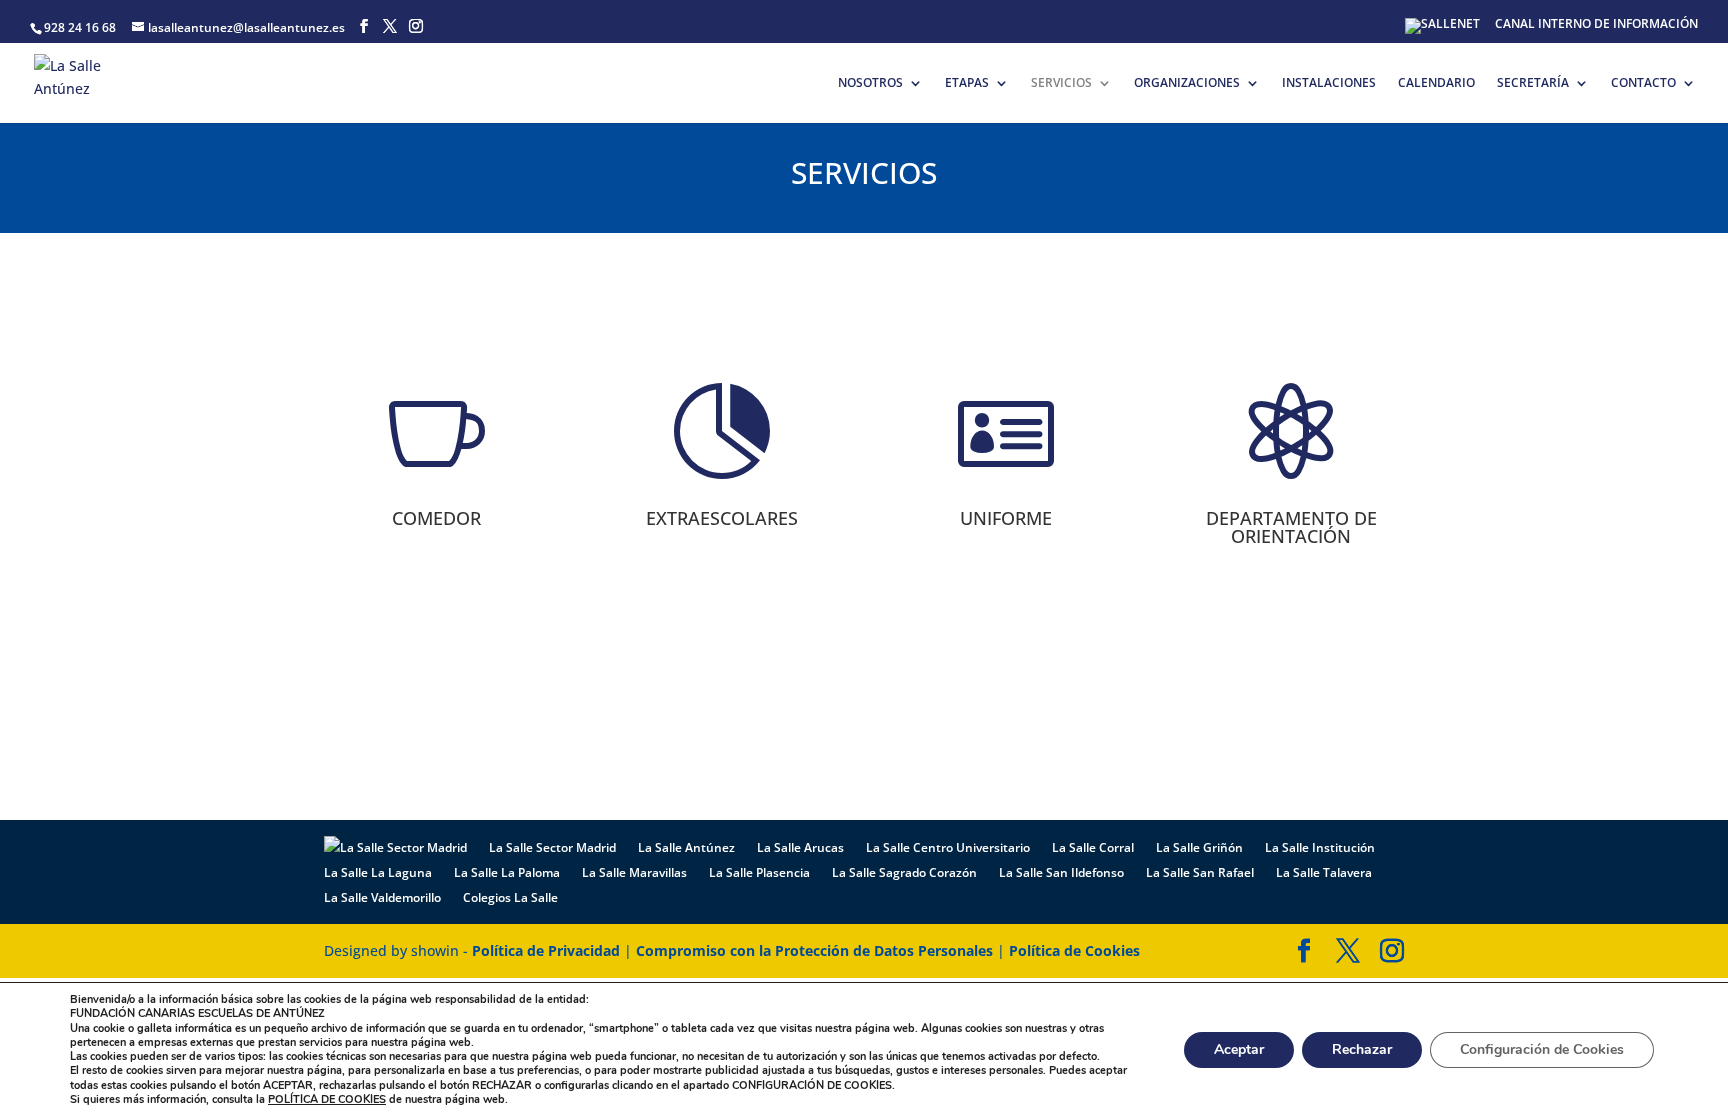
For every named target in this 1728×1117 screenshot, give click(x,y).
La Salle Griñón (1199, 847)
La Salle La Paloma (507, 872)
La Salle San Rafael (1200, 872)
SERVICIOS (1061, 83)
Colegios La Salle (510, 897)
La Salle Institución (1320, 847)
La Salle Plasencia (759, 872)
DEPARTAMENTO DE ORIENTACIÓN (1291, 527)
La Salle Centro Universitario (948, 847)
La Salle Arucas (800, 847)
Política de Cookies (1074, 950)
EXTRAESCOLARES (722, 518)
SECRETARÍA (1533, 83)
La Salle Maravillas (634, 872)
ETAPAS (967, 83)
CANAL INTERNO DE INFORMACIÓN (1596, 25)
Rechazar (1362, 1049)
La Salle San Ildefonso (1061, 872)
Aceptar (1239, 1049)
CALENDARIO (1436, 83)
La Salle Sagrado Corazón (904, 872)
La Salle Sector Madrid (552, 847)
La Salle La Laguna (378, 872)
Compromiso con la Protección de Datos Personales (814, 950)
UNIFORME (1006, 518)
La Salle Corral (1093, 847)
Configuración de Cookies (1542, 1049)
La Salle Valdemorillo (382, 897)
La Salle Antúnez (686, 847)
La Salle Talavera (1324, 872)
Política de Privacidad (546, 950)
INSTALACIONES (1329, 83)
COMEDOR (436, 518)
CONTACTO (1643, 83)
